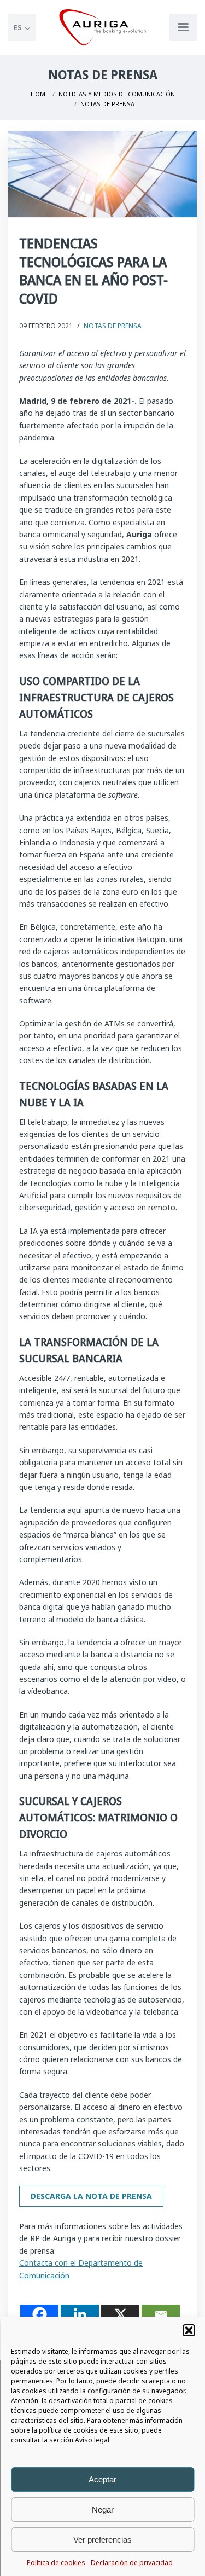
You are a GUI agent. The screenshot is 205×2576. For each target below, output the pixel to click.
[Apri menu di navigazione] (183, 27)
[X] (120, 2314)
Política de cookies (56, 2563)
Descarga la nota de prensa (91, 2196)
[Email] (161, 2314)
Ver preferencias (102, 2540)
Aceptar (102, 2479)
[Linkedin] (80, 2314)
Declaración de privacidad (132, 2563)
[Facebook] (39, 2314)
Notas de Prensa (113, 326)
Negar (103, 2510)
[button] (189, 2330)
